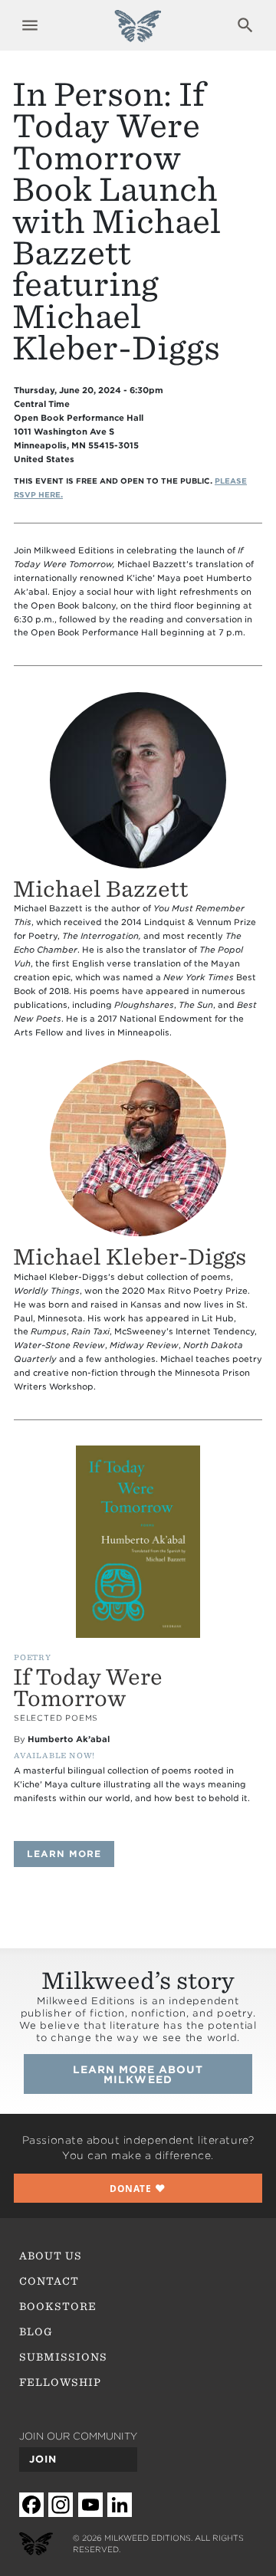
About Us (51, 2256)
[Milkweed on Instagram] (61, 2505)
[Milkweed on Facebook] (31, 2505)
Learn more (71, 1854)
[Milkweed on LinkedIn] (120, 2505)
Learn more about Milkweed (138, 2074)
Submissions (64, 2357)
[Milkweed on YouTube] (90, 2505)
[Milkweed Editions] (138, 34)
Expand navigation (30, 25)
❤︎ (138, 2188)
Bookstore (58, 2306)
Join (43, 2459)
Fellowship (61, 2382)
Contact (49, 2281)
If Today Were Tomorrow (88, 1688)
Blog (36, 2332)
